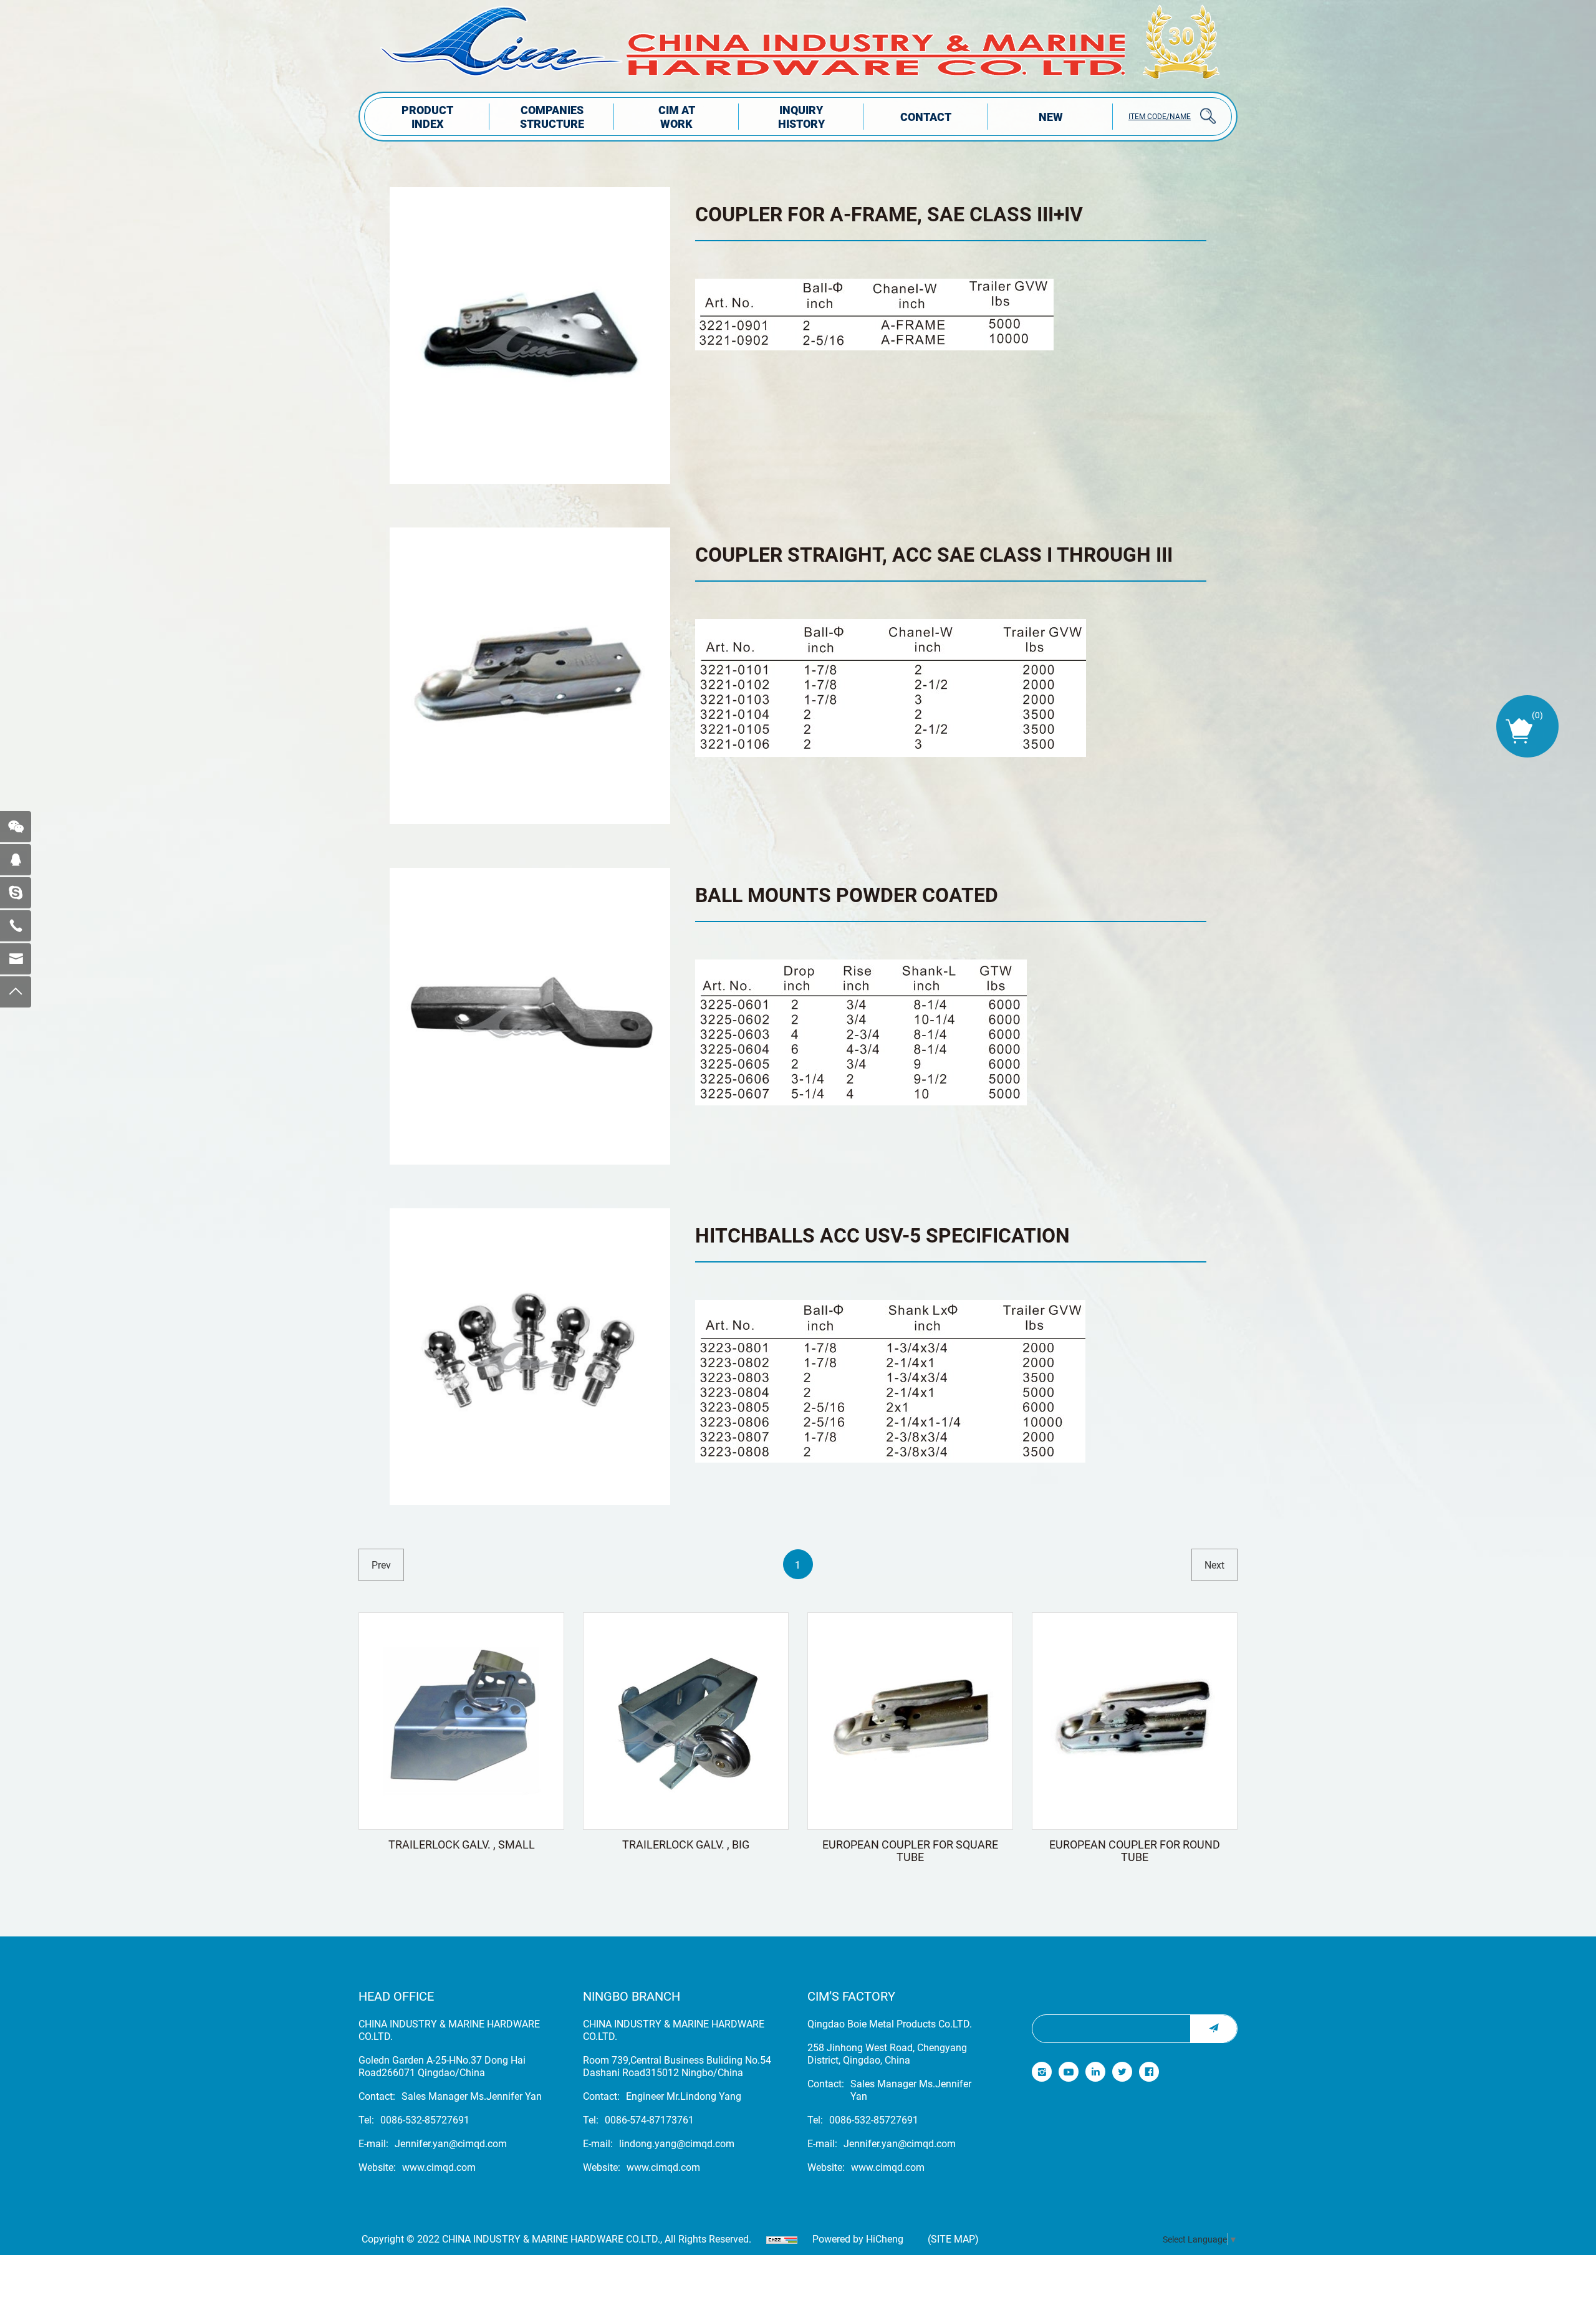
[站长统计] (782, 2239)
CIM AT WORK (677, 117)
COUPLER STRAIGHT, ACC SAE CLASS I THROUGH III (934, 554)
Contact (926, 117)
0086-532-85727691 (425, 2120)
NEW (1051, 117)
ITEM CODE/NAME (1160, 116)
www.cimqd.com (439, 2167)
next (1214, 1565)
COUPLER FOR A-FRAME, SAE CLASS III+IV (889, 214)
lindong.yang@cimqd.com (677, 2143)
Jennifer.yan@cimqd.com (451, 2143)
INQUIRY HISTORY (801, 117)
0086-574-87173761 (649, 2120)
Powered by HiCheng (858, 2239)
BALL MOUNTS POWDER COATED (847, 894)
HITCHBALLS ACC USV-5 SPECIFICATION (882, 1235)
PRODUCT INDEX (427, 117)
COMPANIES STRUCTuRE (552, 117)
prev (381, 1565)
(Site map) (953, 2239)
